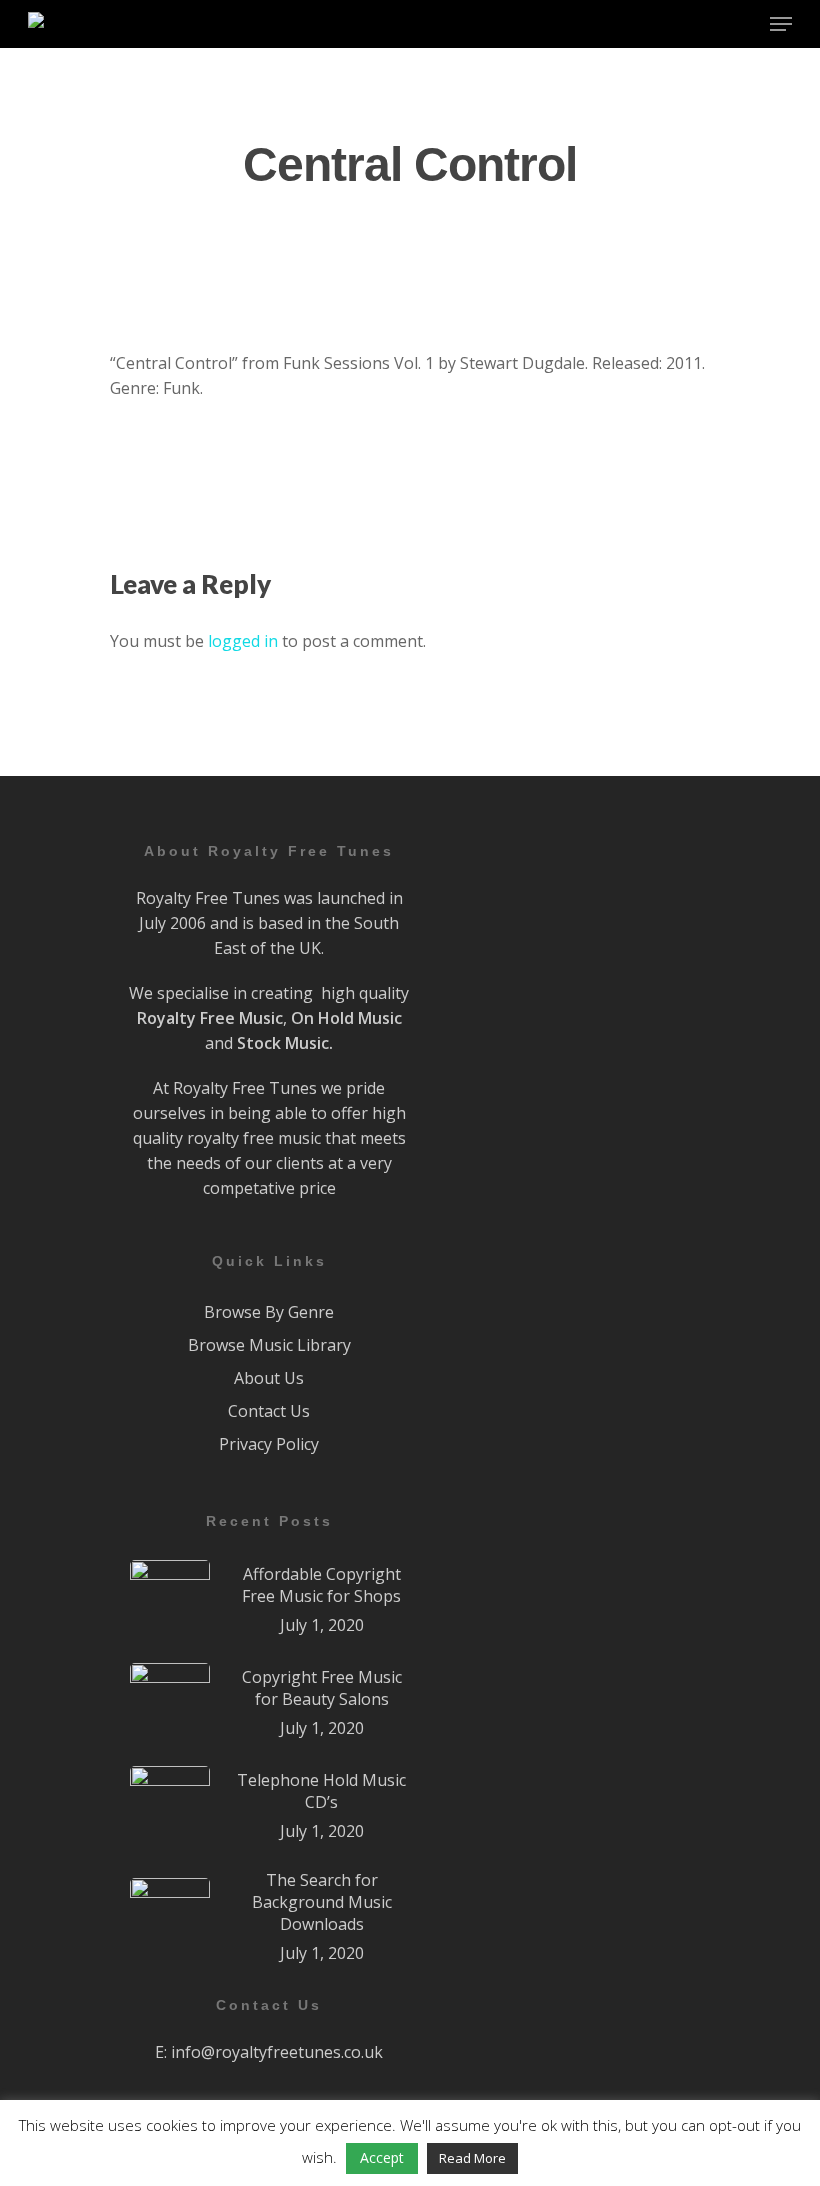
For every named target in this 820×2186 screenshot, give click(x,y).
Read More (472, 2158)
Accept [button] (382, 2157)
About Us (269, 1378)
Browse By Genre (269, 1312)
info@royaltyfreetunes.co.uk (277, 2052)
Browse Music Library (269, 1345)
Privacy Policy (269, 1444)
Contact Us (269, 1411)
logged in (243, 641)
